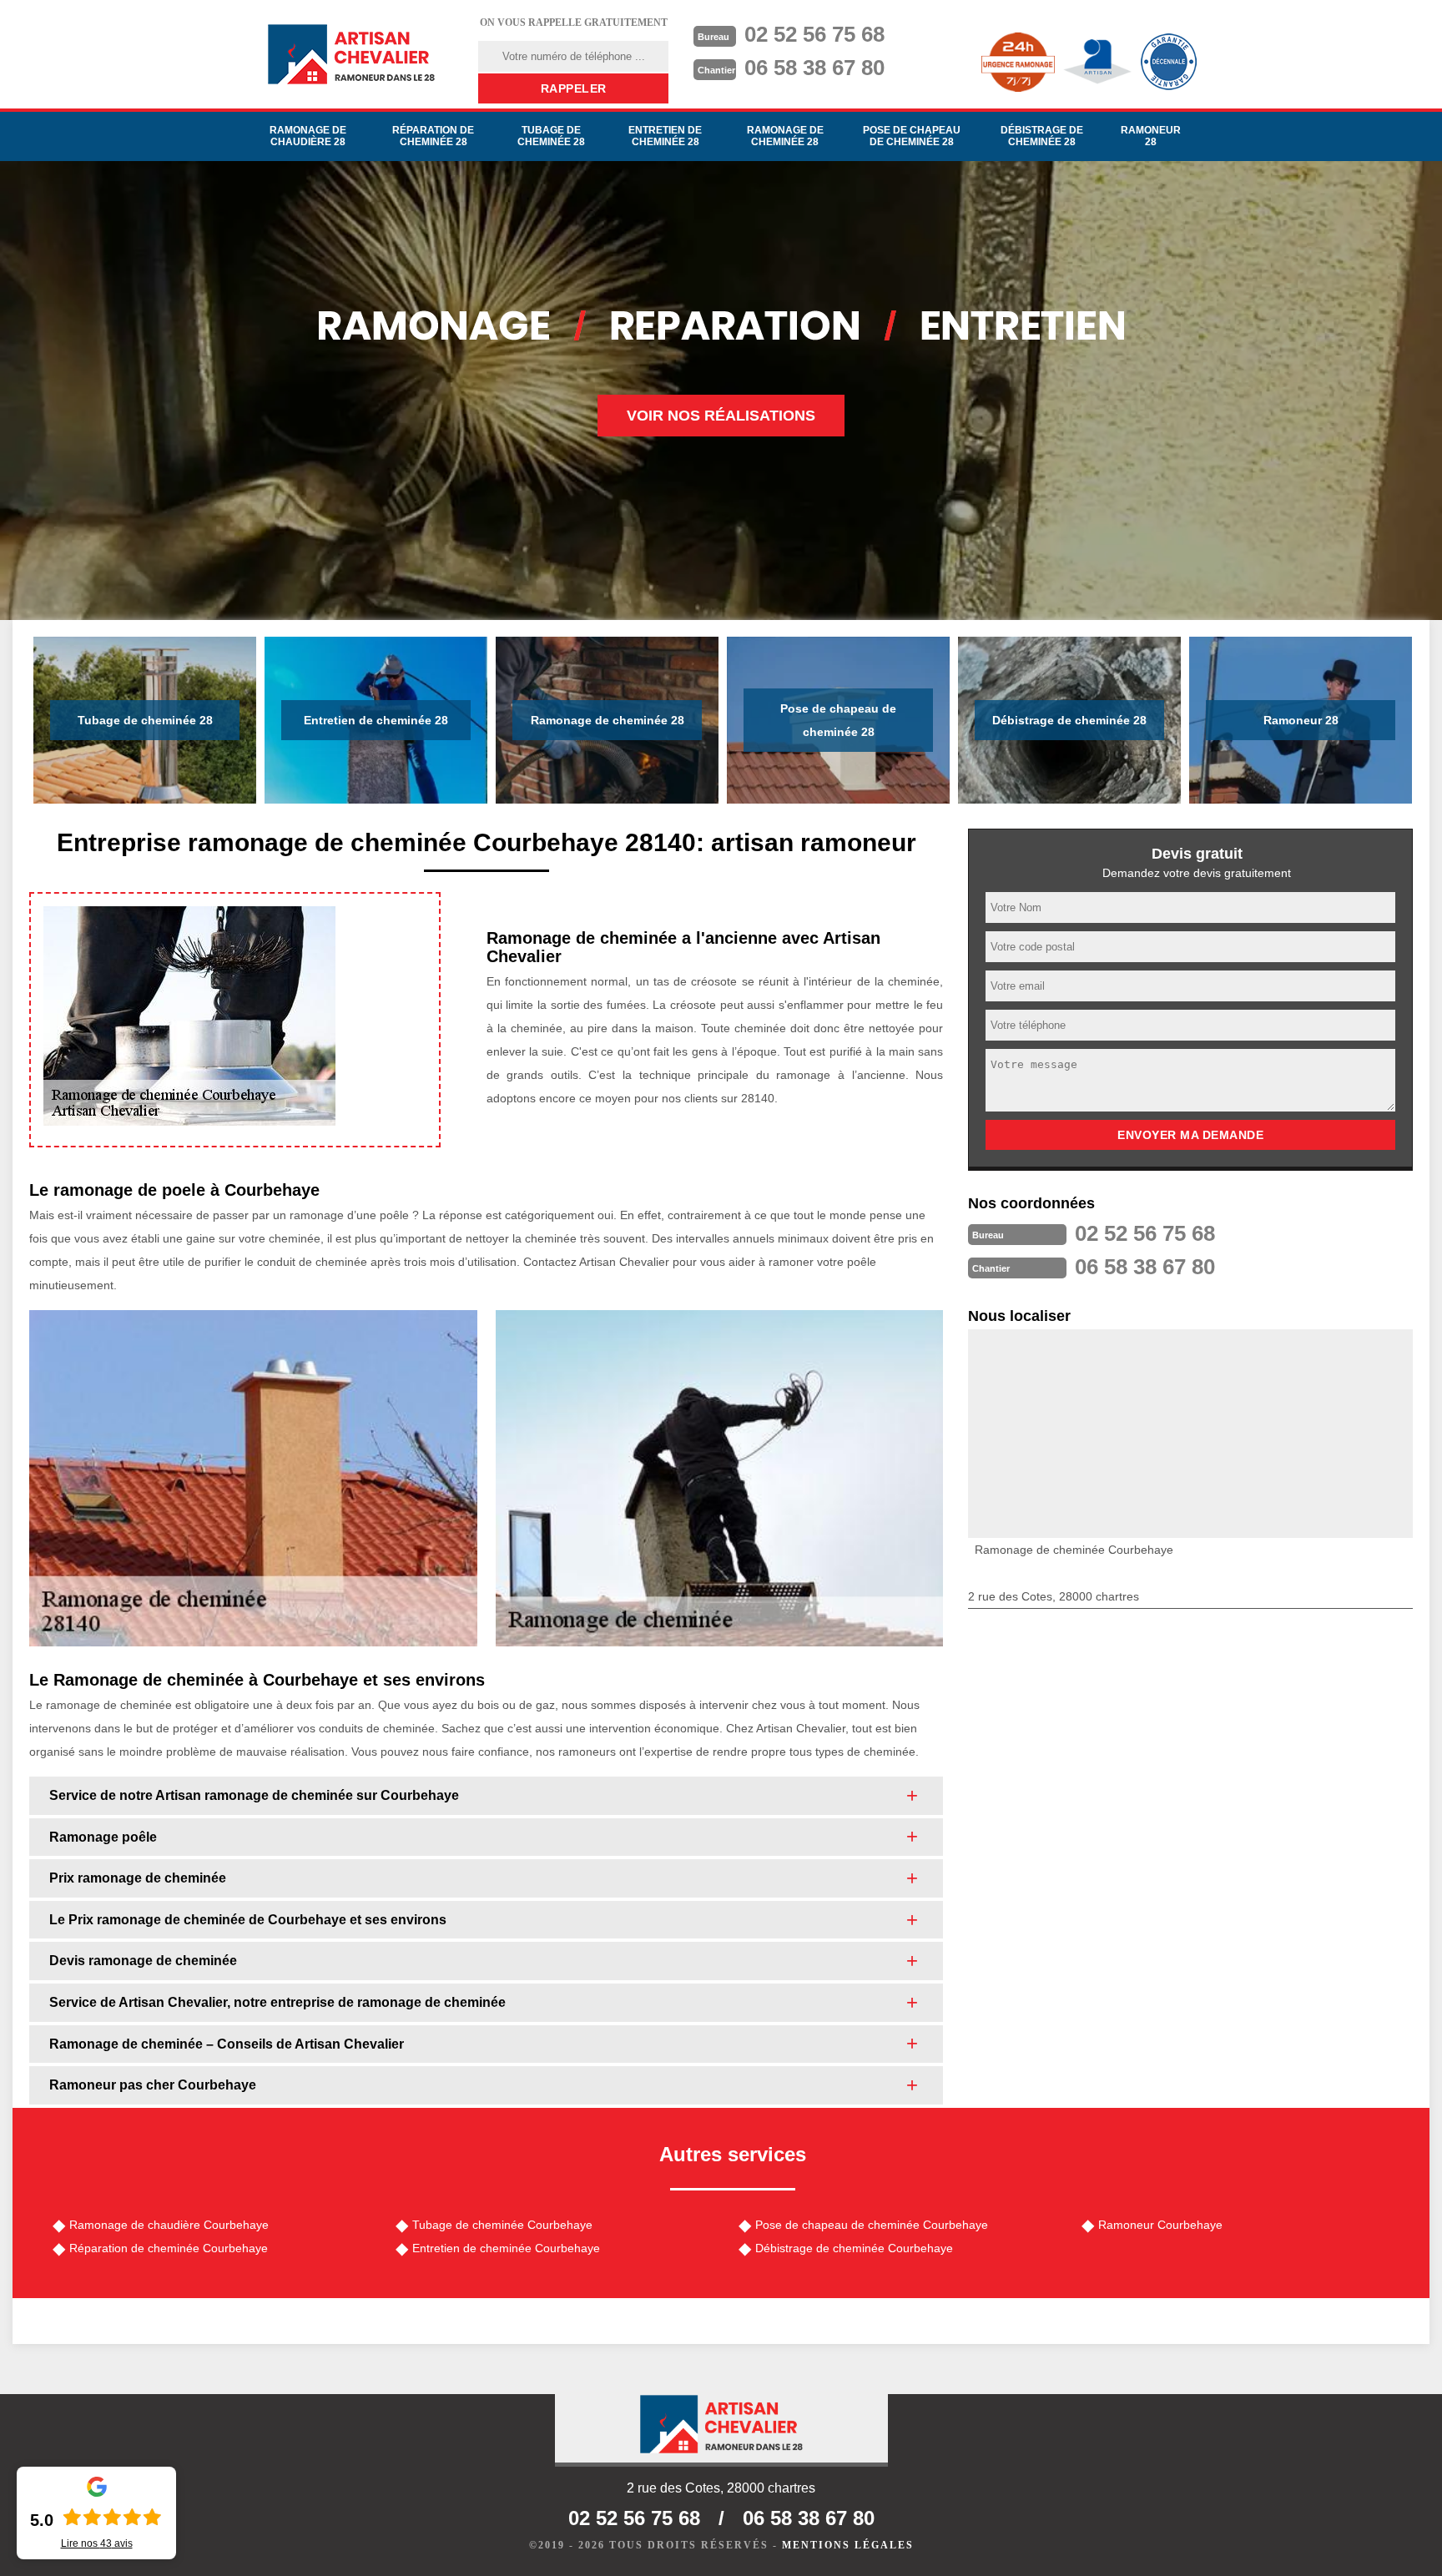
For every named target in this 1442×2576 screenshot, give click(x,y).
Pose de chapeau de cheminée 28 (912, 136)
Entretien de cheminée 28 (665, 136)
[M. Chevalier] (351, 54)
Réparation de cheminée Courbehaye (169, 2248)
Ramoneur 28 (1151, 136)
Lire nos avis (97, 2543)
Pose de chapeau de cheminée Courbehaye (872, 2225)
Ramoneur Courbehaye (1160, 2225)
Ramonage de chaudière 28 (308, 136)
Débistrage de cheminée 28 (1042, 136)
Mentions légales (848, 2545)
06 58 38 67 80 (814, 68)
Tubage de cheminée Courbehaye (502, 2225)
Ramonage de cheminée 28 (785, 136)
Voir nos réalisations (721, 416)
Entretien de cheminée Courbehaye (506, 2248)
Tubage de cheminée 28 (551, 136)
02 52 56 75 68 (814, 34)
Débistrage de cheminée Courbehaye (854, 2248)
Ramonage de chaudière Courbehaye (169, 2225)
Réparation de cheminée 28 (433, 136)
